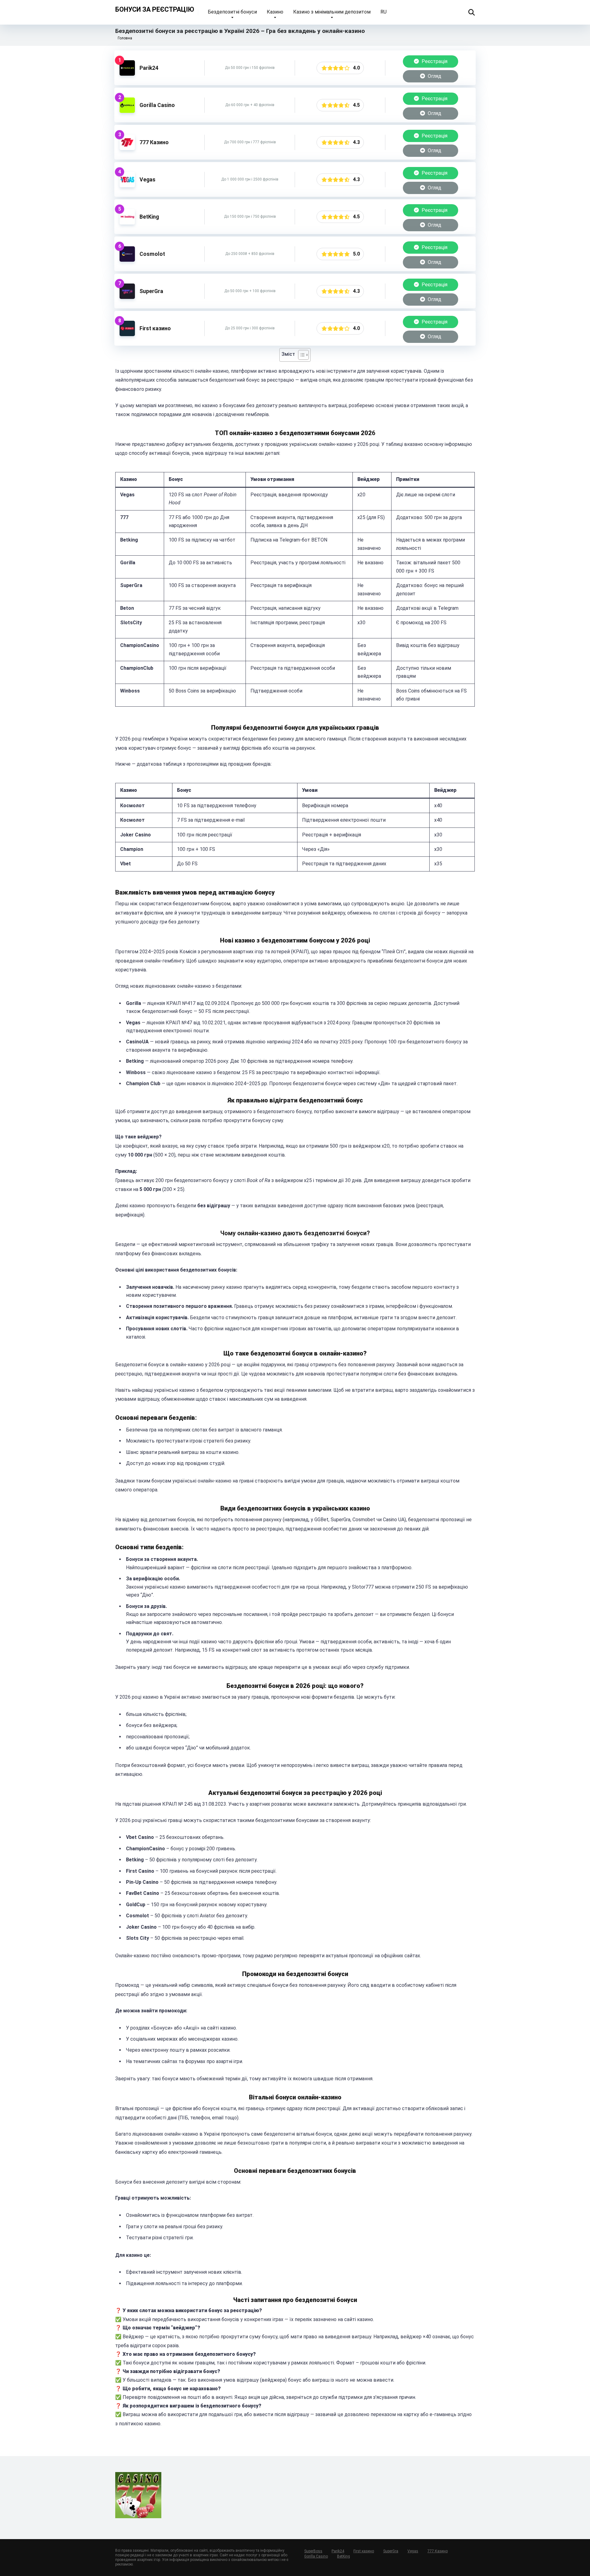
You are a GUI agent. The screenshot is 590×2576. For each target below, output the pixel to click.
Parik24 (149, 68)
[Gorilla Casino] (127, 111)
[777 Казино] (127, 148)
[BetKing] (127, 223)
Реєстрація (434, 61)
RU (383, 12)
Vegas (147, 180)
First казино (155, 328)
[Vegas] (127, 186)
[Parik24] (127, 74)
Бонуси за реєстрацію (155, 9)
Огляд (434, 76)
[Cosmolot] (127, 260)
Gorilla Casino (157, 105)
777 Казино (154, 142)
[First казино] (127, 334)
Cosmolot (152, 254)
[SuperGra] (127, 297)
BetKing (149, 217)
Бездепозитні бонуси (232, 12)
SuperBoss (313, 2551)
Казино (275, 12)
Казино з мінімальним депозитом (332, 12)
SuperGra (151, 291)
